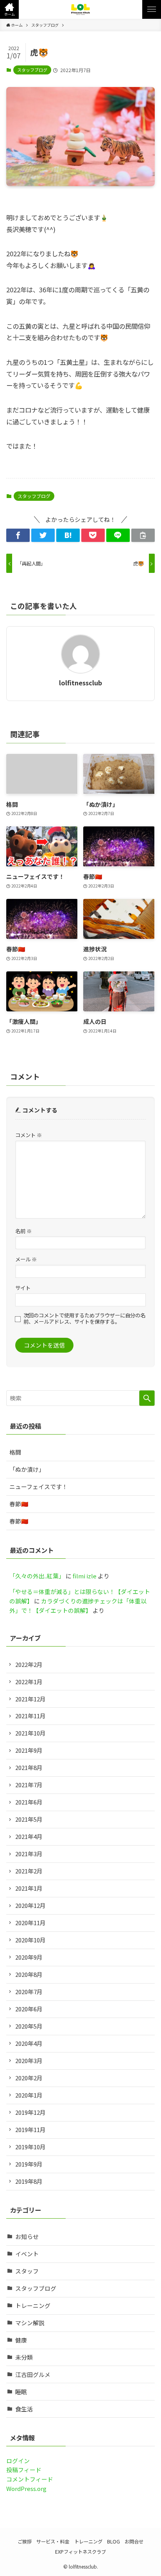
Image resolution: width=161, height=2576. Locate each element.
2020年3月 (29, 2061)
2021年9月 (29, 1750)
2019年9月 (29, 2164)
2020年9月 (29, 1957)
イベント (27, 2254)
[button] (9, 9)
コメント (29, 1135)
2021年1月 (29, 1888)
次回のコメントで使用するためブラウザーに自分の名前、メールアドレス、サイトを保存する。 (84, 1319)
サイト (23, 1288)
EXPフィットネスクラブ (80, 2552)
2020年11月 (30, 1923)
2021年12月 (30, 1699)
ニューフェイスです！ (38, 1486)
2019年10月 (30, 2147)
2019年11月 (30, 2129)
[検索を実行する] (147, 1398)
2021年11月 (30, 1716)
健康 (21, 2340)
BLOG (114, 2542)
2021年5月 (29, 1819)
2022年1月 (29, 1682)
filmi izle (85, 1576)
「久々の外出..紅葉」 (37, 1576)
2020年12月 (30, 1905)
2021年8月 (29, 1767)
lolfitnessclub (80, 683)
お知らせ (27, 2236)
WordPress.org (26, 2488)
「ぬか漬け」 (27, 1469)
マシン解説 (30, 2323)
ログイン (18, 2461)
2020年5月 (29, 2026)
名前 (23, 1231)
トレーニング (33, 2305)
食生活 (24, 2409)
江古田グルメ (33, 2374)
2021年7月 (29, 1785)
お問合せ (134, 2542)
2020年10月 (30, 1940)
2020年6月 (29, 2009)
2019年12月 (30, 2112)
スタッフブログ (32, 70)
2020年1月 (29, 2095)
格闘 (15, 1452)
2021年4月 (29, 1836)
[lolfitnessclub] (81, 9)
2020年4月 (29, 2043)
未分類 (24, 2357)
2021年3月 (29, 1854)
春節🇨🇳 (19, 1504)
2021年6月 (29, 1802)
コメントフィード (30, 2479)
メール (26, 1259)
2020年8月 (29, 1974)
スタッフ (27, 2271)
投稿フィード (24, 2470)
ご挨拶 (25, 2542)
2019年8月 (29, 2181)
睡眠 (21, 2392)
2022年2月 (29, 1664)
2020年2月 (29, 2078)
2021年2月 (29, 1871)
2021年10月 (30, 1733)
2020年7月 (29, 1992)
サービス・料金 (53, 2542)
